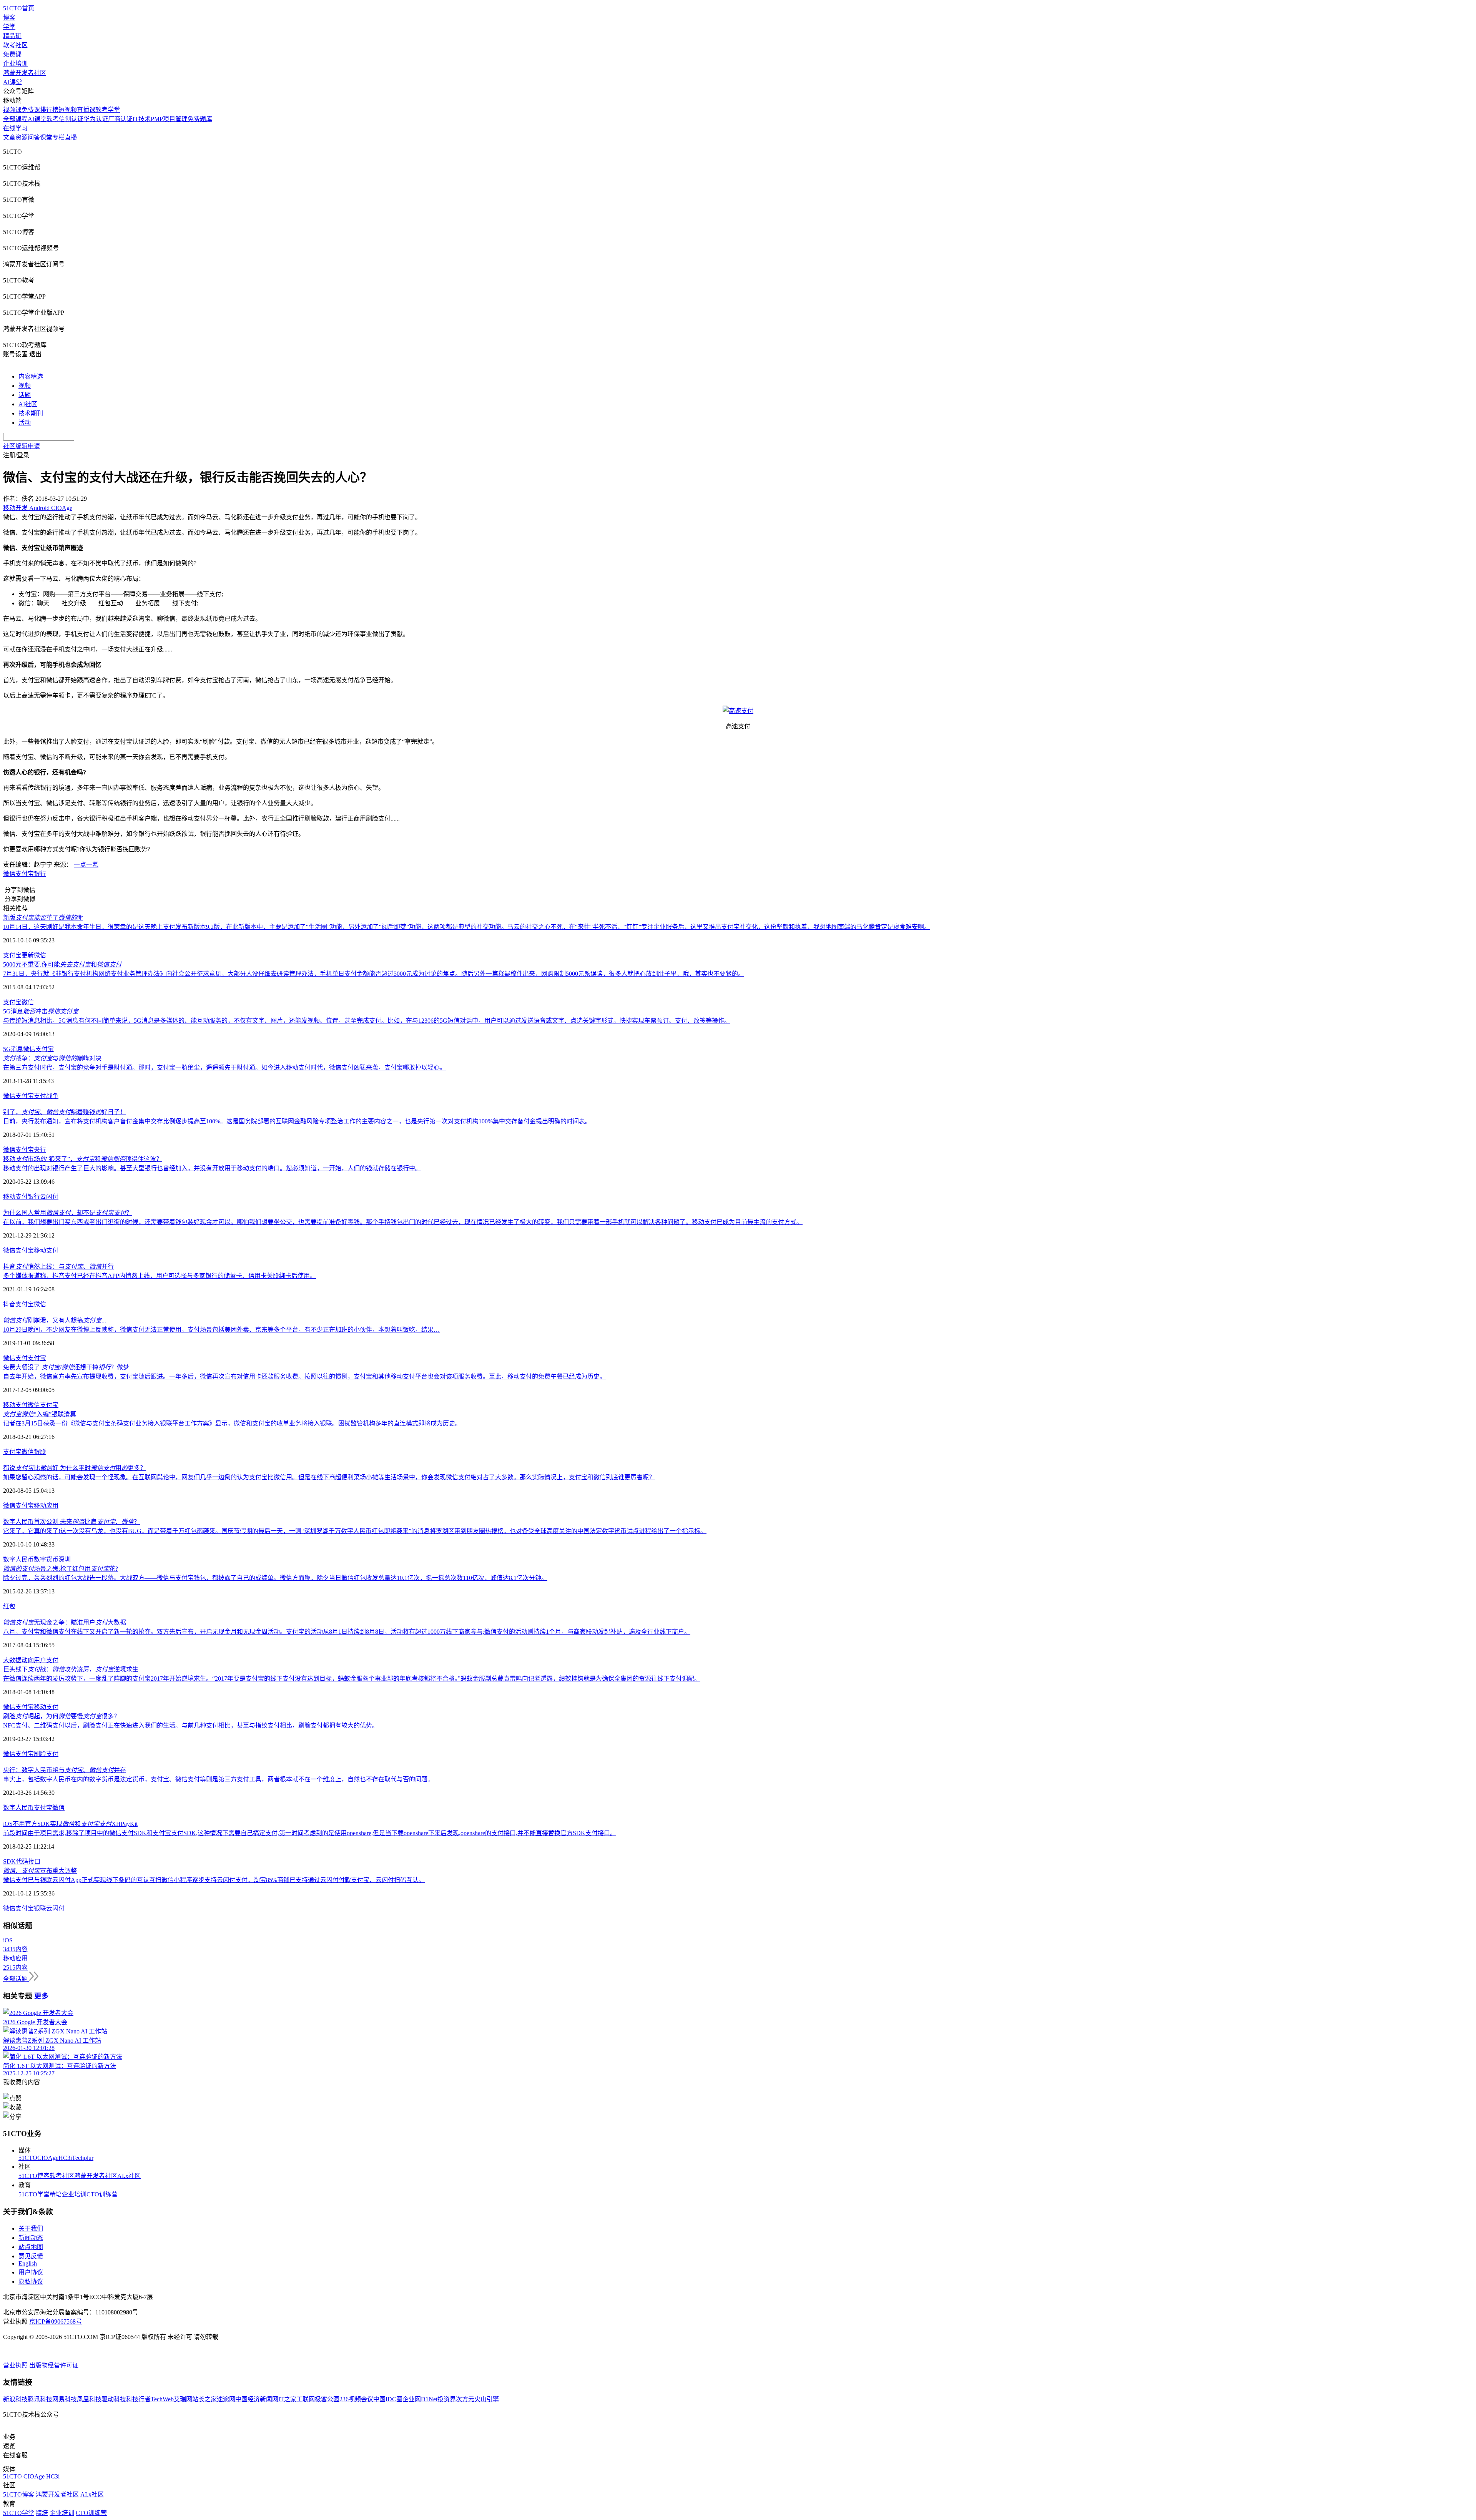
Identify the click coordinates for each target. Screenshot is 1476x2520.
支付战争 (46, 1096)
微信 (9, 874)
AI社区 (28, 404)
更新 (28, 955)
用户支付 (46, 1660)
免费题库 (200, 119)
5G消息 (13, 1049)
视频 (25, 386)
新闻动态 (31, 2238)
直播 (71, 137)
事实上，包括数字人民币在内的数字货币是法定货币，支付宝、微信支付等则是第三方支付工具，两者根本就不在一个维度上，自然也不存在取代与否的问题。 (218, 1779)
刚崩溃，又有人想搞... (55, 1320)
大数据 (12, 1660)
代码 (22, 1861)
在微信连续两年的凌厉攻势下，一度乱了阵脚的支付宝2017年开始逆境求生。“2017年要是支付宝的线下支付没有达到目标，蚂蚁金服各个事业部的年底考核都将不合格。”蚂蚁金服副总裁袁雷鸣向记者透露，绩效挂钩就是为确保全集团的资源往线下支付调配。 (352, 1679)
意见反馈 (31, 2256)
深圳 (65, 1559)
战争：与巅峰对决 (52, 1058)
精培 (56, 2194)
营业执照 (16, 2365)
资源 (22, 137)
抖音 (9, 1304)
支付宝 (25, 874)
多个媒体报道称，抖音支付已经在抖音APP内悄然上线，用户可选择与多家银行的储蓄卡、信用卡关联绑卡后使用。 (160, 1276)
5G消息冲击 (41, 1011)
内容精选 (31, 376)
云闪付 (49, 1197)
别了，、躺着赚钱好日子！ (65, 1112)
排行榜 (49, 110)
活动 (25, 423)
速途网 (226, 2399)
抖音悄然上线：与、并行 (58, 1267)
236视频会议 (356, 2399)
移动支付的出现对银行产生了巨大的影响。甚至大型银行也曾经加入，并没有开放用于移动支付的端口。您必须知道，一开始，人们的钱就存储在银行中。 (212, 1168)
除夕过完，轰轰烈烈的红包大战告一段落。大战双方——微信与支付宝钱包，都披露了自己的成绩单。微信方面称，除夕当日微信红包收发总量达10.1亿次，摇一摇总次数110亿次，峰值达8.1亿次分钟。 (275, 1578)
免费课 (12, 54)
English (28, 2263)
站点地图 (31, 2247)
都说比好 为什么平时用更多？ (75, 1468)
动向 (28, 1660)
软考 (53, 119)
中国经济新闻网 (257, 2399)
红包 (9, 1606)
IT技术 (142, 119)
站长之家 (204, 2399)
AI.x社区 (129, 2176)
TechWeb (162, 2399)
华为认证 (96, 119)
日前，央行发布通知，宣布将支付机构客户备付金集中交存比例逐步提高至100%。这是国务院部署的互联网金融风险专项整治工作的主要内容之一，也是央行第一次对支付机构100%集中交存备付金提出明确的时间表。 (297, 1121)
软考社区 (15, 45)
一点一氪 (86, 865)
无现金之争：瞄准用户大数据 (65, 1622)
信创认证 (71, 119)
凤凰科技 (89, 2399)
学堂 (9, 27)
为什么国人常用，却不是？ (68, 1213)
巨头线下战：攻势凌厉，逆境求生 (71, 1669)
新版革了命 (43, 918)
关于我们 (31, 2228)
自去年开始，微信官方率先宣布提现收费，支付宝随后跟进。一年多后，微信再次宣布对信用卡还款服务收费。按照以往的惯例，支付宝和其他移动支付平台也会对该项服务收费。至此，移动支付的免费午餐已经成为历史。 (304, 1376)
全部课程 (15, 119)
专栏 (58, 137)
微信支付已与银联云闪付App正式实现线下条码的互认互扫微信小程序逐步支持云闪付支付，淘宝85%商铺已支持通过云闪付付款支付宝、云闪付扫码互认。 (214, 1880)
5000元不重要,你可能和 (62, 964)
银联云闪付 (49, 1908)
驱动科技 (114, 2399)
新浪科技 (15, 2399)
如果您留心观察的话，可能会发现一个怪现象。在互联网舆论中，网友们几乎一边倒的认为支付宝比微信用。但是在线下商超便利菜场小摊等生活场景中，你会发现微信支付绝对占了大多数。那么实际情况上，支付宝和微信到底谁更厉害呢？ (329, 1477)
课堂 (46, 137)
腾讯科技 (40, 2399)
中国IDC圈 (388, 2399)
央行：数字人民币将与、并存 (65, 1770)
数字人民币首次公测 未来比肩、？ (71, 1522)
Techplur (83, 2158)
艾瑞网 (183, 2399)
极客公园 (327, 2399)
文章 (9, 137)
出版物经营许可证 (54, 2365)
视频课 (12, 110)
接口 (34, 1861)
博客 (9, 17)
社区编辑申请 (22, 446)
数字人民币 (18, 1559)
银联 (40, 1452)
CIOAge (48, 2158)
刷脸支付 (46, 1754)
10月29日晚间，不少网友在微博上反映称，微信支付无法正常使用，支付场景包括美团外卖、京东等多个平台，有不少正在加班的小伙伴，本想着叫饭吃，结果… (221, 1330)
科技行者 (138, 2399)
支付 (22, 1358)
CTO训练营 (102, 2194)
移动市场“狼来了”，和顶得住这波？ (83, 1159)
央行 (40, 1150)
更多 (42, 1996)
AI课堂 (12, 82)
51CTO (28, 2158)
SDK (9, 1861)
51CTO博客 (34, 2176)
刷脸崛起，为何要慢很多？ (61, 1716)
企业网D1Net (420, 2399)
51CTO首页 (19, 8)
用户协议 (31, 2272)
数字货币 (46, 1559)
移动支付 (15, 1197)
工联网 (306, 2399)
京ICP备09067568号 (56, 2321)
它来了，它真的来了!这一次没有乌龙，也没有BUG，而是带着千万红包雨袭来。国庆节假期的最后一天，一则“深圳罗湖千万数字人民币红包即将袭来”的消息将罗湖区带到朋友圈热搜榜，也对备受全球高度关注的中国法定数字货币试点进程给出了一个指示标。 (355, 1531)
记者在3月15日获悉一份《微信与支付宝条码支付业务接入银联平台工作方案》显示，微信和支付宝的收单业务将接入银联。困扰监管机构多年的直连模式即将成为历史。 (232, 1423)
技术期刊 (31, 413)
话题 (25, 395)
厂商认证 (120, 119)
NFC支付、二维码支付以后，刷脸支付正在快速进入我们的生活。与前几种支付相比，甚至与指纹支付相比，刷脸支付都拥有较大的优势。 (191, 1725)
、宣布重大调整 (40, 1871)
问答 (34, 137)
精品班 (12, 36)
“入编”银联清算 (40, 1414)
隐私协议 (31, 2282)
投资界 (447, 2399)
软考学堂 (108, 110)
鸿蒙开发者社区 (25, 73)
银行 (40, 874)
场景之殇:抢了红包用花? (61, 1569)
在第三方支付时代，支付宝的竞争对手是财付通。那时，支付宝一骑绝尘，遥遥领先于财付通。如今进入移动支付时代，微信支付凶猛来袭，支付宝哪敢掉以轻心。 (224, 1067)
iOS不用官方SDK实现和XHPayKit (70, 1824)
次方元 (465, 2399)
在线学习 (15, 128)
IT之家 (287, 2399)
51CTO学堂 (34, 2194)
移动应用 (46, 1506)
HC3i (65, 2158)
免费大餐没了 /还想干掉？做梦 (66, 1367)
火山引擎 (487, 2399)
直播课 (86, 110)
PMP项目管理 (169, 119)
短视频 (68, 110)
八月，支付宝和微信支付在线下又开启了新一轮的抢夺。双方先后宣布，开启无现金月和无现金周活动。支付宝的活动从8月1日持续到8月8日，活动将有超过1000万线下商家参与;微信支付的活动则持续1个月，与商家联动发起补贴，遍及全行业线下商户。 (347, 1632)
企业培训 (15, 64)
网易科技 (65, 2399)
